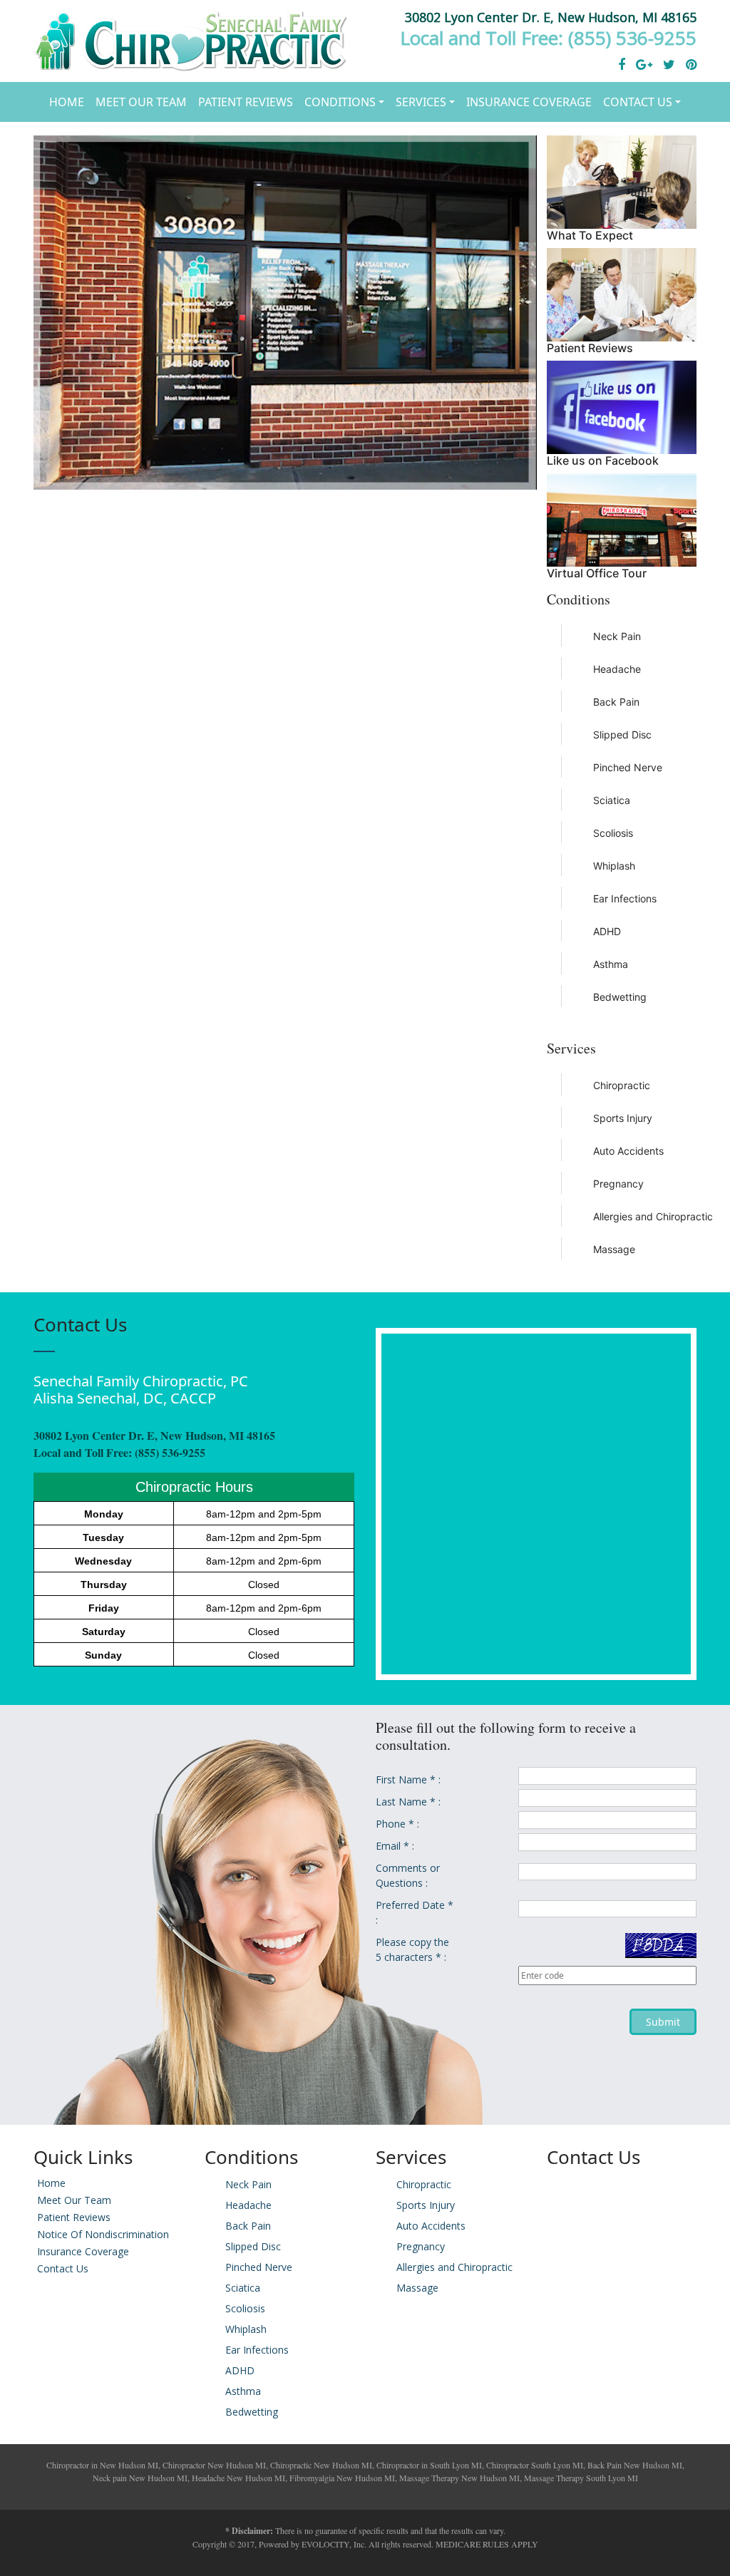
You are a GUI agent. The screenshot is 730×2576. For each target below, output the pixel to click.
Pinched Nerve (628, 767)
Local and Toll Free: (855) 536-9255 (548, 38)
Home (67, 102)
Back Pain (616, 702)
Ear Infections (625, 898)
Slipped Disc (622, 735)
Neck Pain (617, 636)
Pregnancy (618, 1184)
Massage (614, 1249)
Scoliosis (613, 833)
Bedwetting (620, 997)
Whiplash (614, 866)
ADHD (607, 931)
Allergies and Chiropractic (638, 1216)
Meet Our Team (141, 102)
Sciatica (612, 800)
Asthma (611, 964)
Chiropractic (622, 1085)
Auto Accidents (628, 1151)
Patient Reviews (246, 102)
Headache (617, 669)
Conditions (340, 102)
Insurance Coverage (529, 102)
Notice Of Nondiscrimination (103, 2234)
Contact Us (638, 102)
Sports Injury (623, 1118)
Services (421, 102)
